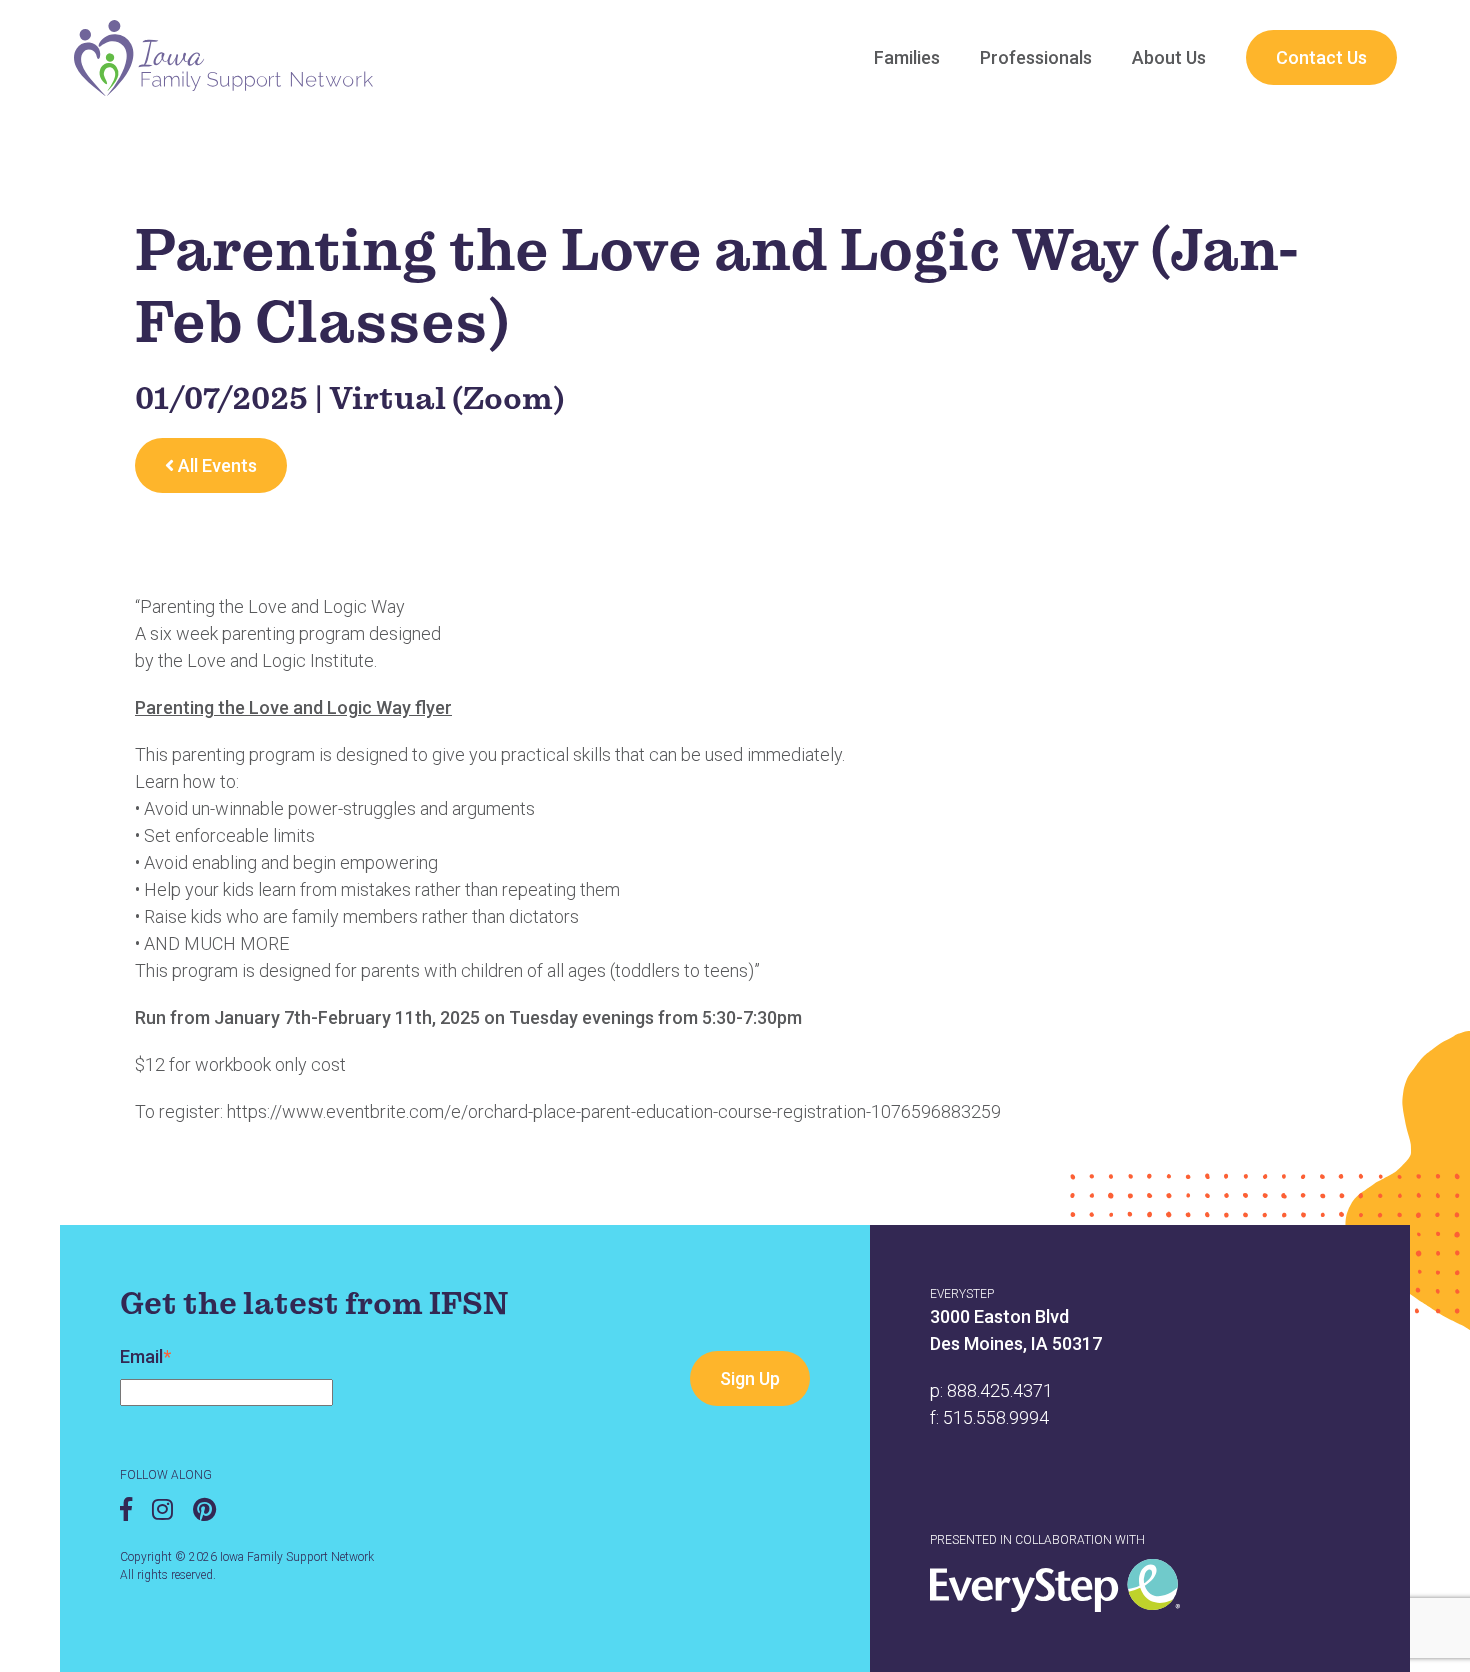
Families (907, 57)
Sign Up (750, 1378)
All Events (215, 465)
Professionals (1036, 57)
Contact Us (1321, 57)
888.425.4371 (1000, 1390)
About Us (1169, 57)
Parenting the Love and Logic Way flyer (293, 707)
